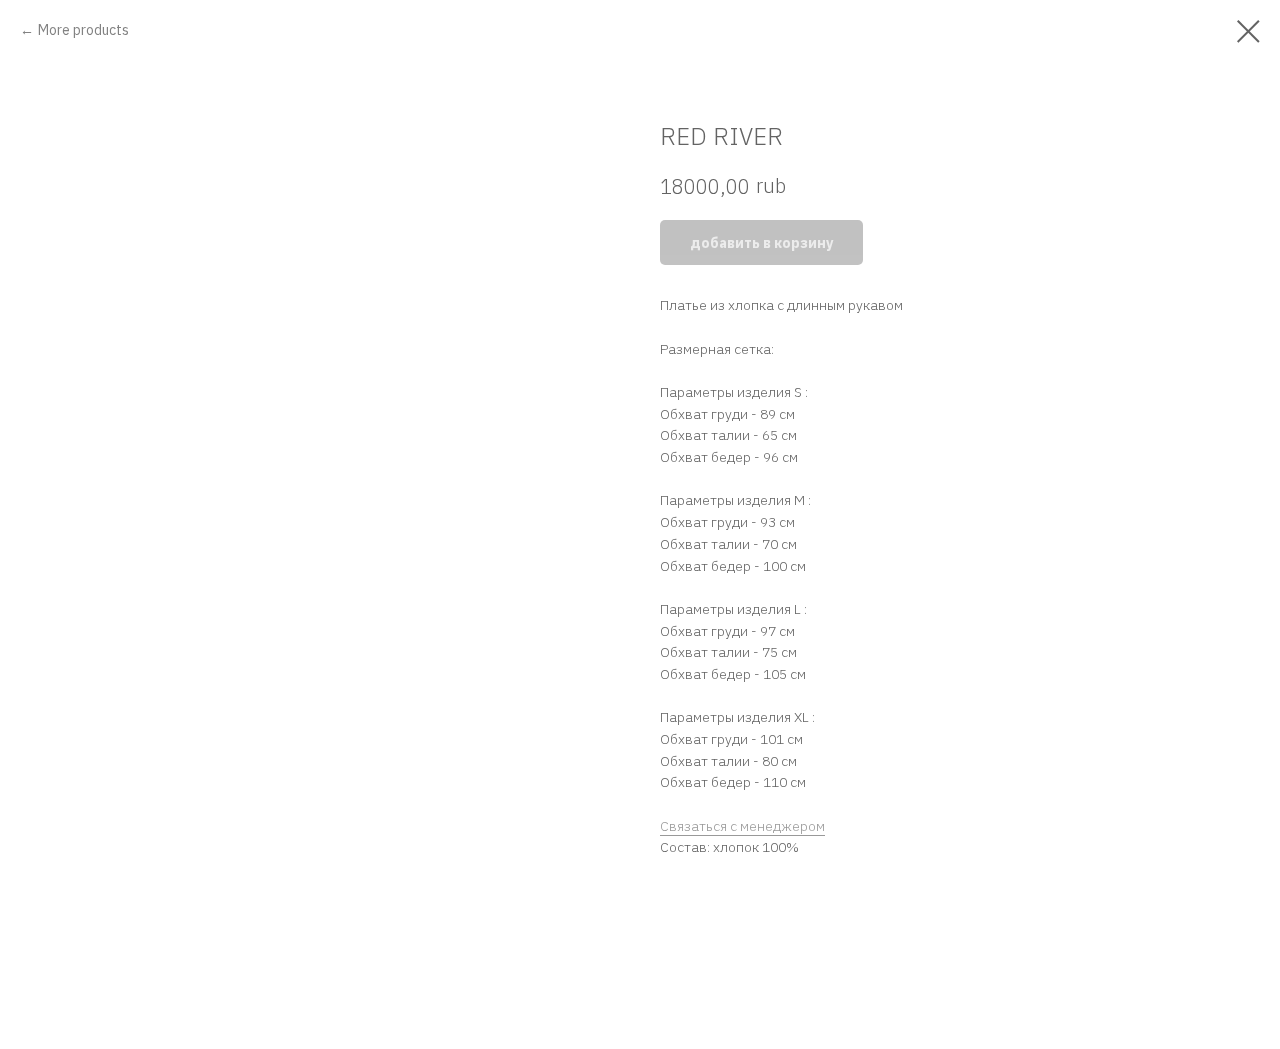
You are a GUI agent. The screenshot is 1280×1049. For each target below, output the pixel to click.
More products (83, 30)
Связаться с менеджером (742, 826)
